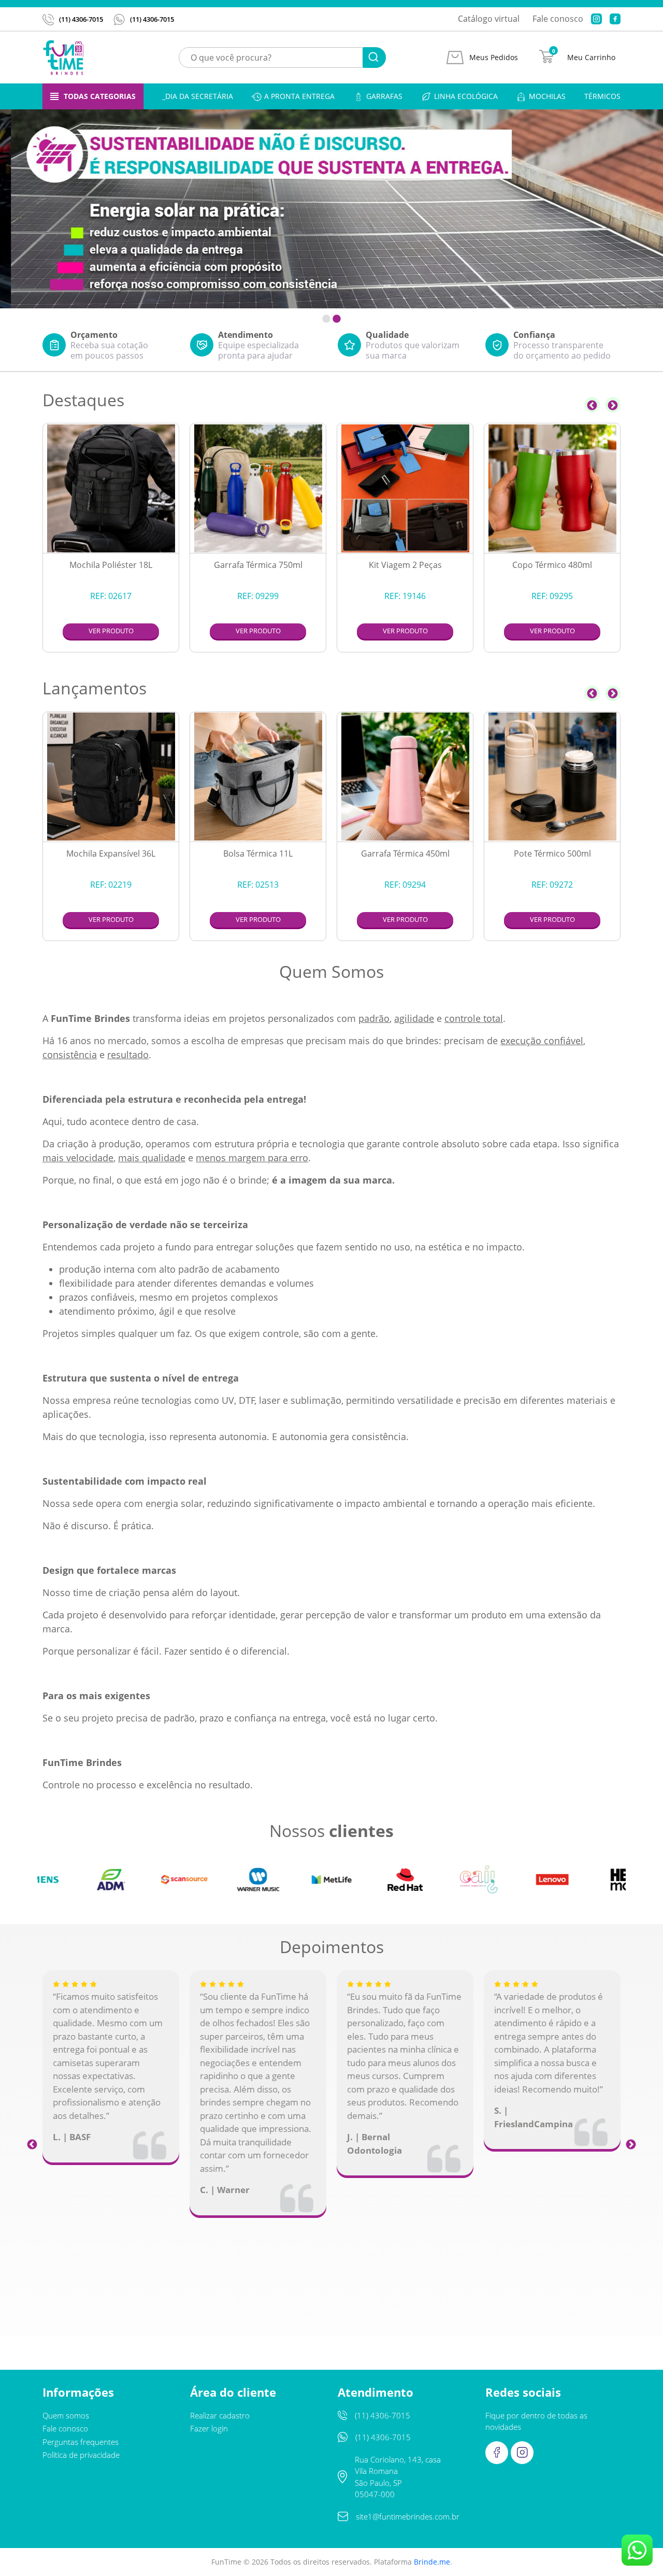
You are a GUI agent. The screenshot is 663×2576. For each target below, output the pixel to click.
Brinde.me (432, 2562)
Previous (592, 405)
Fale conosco (558, 19)
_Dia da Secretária (198, 96)
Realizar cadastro (220, 2415)
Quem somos (66, 2415)
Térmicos (602, 96)
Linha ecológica (466, 96)
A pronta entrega (299, 96)
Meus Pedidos (494, 58)
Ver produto (111, 631)
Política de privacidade (81, 2455)
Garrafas (384, 96)
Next (613, 405)
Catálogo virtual (489, 19)
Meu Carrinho (591, 58)
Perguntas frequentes (81, 2442)
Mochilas (547, 96)
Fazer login (209, 2428)
